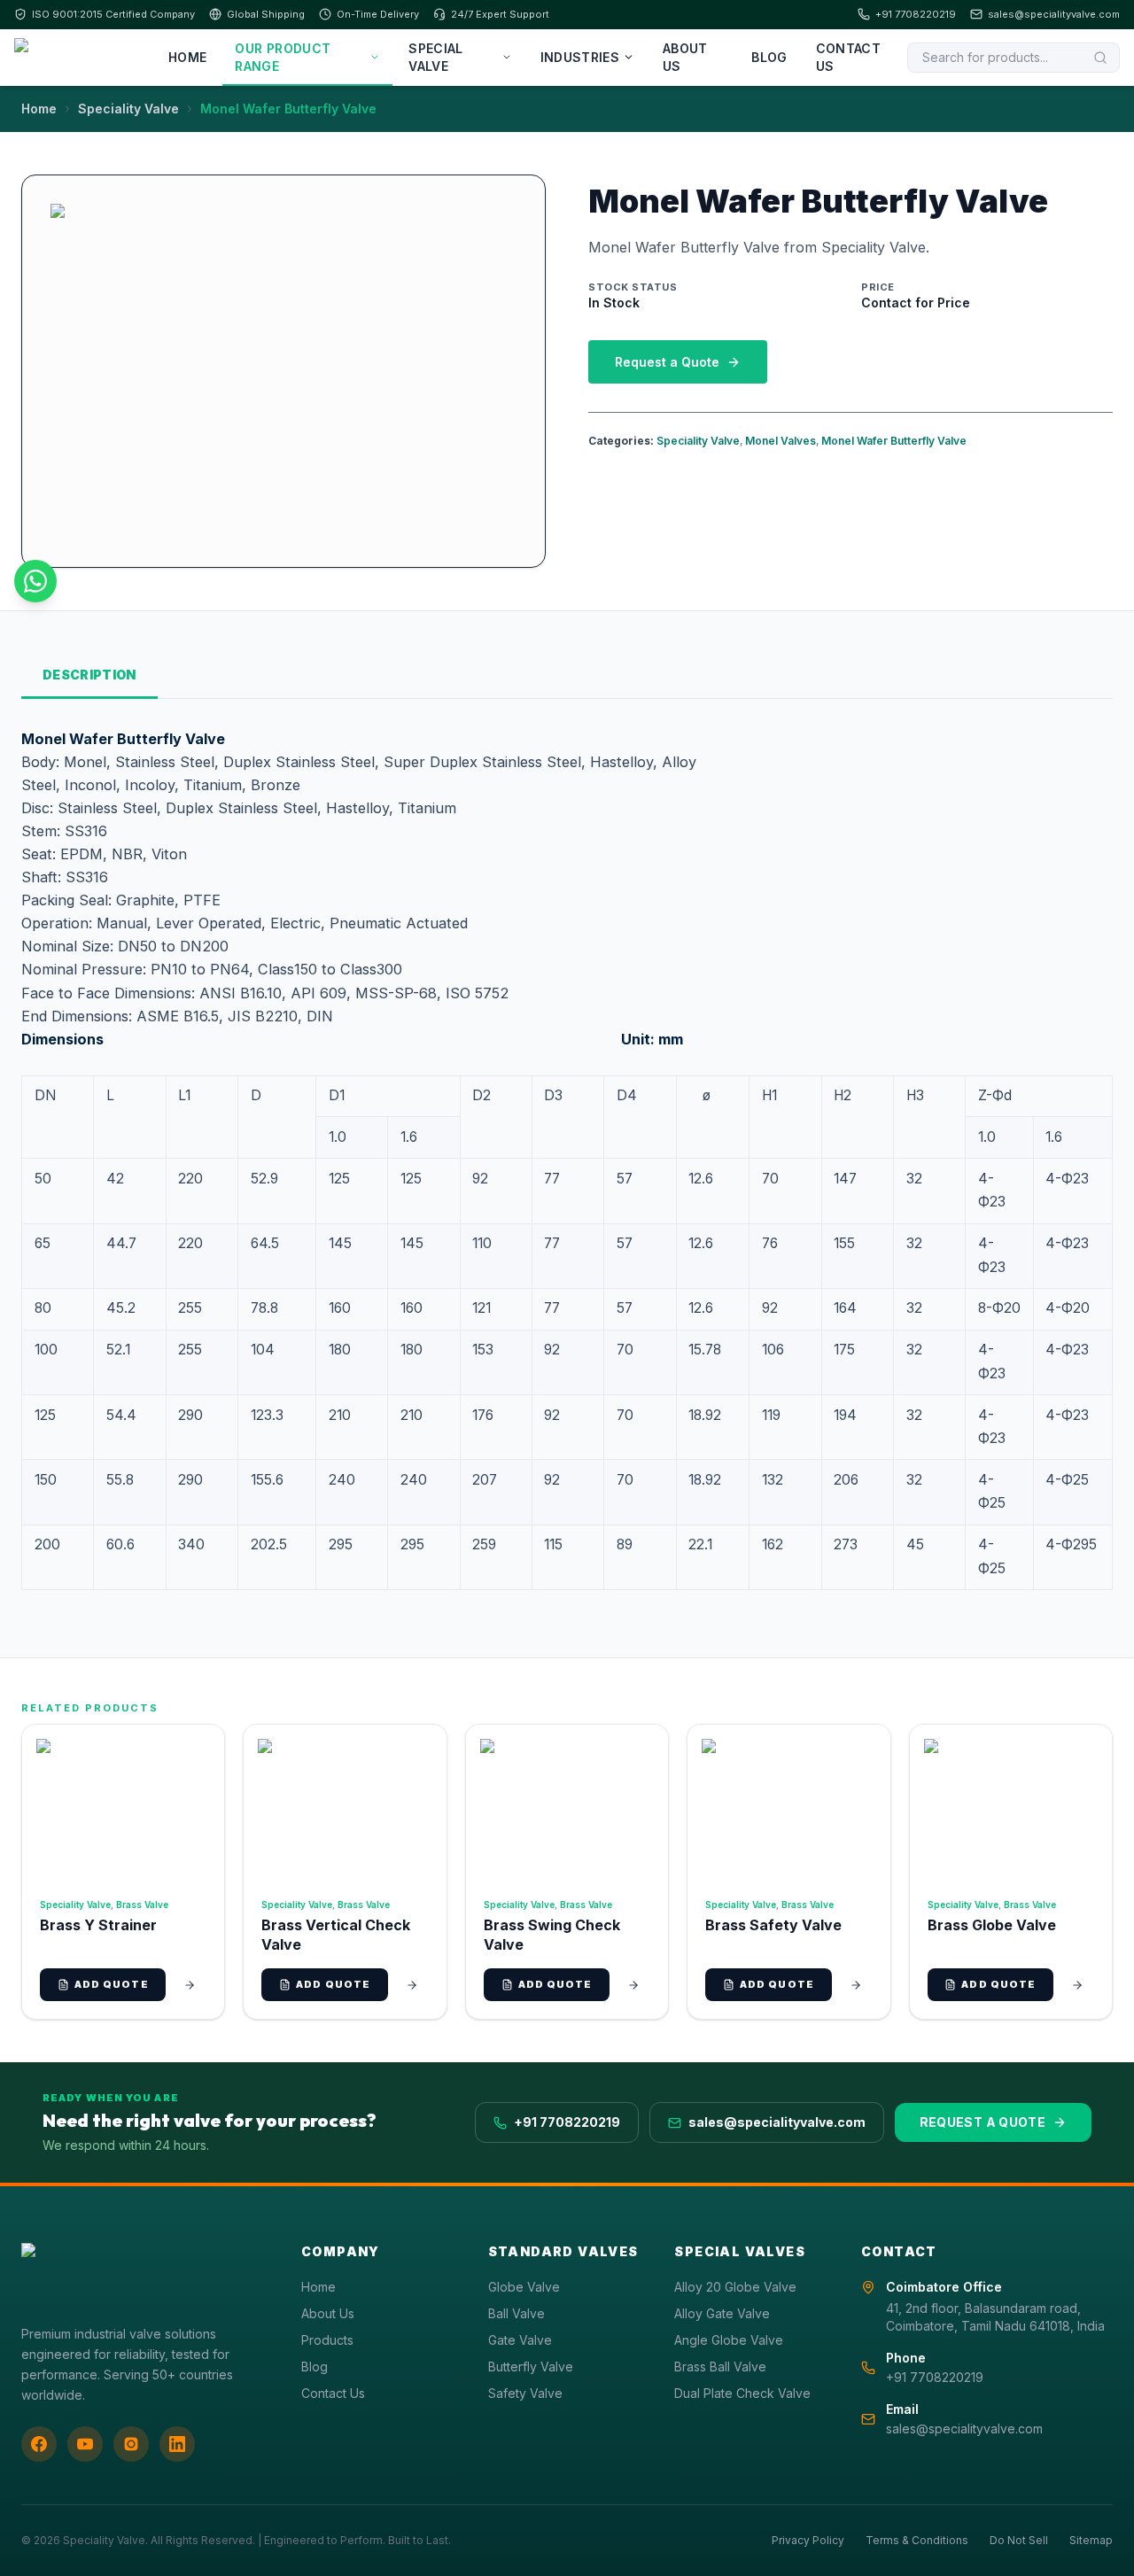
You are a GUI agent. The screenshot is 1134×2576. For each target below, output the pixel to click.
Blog (769, 57)
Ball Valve (517, 2313)
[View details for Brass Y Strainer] (190, 1985)
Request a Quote (667, 362)
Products (327, 2340)
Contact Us (848, 57)
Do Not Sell (1019, 2540)
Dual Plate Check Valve (742, 2393)
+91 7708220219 (916, 14)
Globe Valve (524, 2287)
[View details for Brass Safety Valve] (856, 1985)
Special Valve (435, 57)
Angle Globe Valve (729, 2340)
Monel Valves (781, 441)
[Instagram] (131, 2444)
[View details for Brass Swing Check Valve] (633, 1985)
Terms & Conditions (917, 2540)
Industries (580, 57)
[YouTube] (85, 2444)
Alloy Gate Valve (722, 2313)
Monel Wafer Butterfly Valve (894, 441)
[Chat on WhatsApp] (35, 581)
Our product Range (283, 57)
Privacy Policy (808, 2540)
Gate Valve (520, 2340)
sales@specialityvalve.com (1054, 14)
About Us (685, 57)
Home (187, 57)
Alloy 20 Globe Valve (735, 2287)
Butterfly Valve (531, 2367)
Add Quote (112, 1984)
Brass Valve (142, 1905)
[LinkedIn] (177, 2444)
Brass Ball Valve (720, 2367)
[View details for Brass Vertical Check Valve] (412, 1985)
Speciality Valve (128, 109)
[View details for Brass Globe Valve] (1077, 1985)
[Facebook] (39, 2444)
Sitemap (1091, 2540)
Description (89, 675)
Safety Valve (525, 2393)
